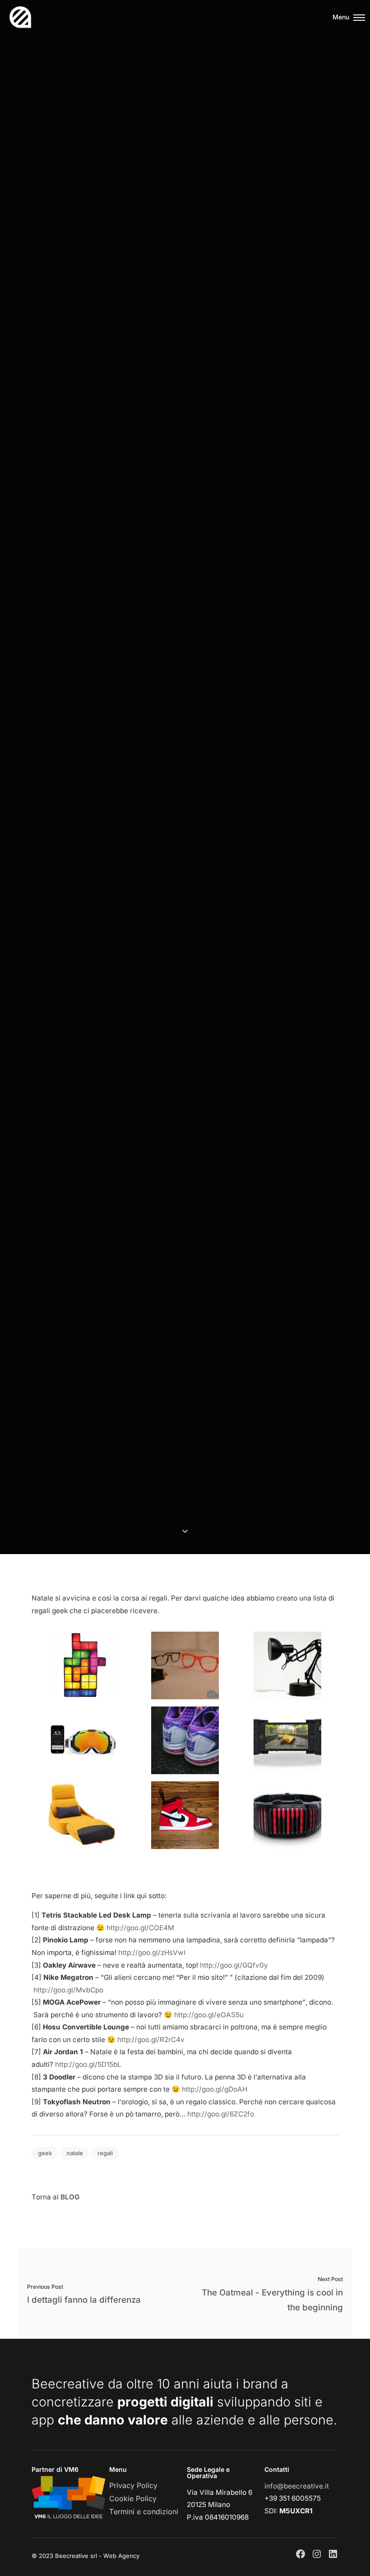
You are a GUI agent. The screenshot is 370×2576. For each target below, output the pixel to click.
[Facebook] (301, 2554)
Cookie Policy (133, 2498)
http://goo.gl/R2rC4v (151, 2040)
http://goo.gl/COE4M (140, 1928)
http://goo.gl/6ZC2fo (221, 2114)
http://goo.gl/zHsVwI (152, 1953)
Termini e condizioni (144, 2512)
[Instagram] (317, 2554)
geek (45, 2153)
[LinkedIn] (333, 2554)
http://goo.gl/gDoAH (215, 2089)
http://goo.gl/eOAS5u (209, 2015)
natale (75, 2153)
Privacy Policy (133, 2485)
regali (105, 2153)
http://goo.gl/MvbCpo (68, 1990)
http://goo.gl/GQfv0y (234, 1965)
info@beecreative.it (297, 2486)
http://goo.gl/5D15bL (88, 2064)
